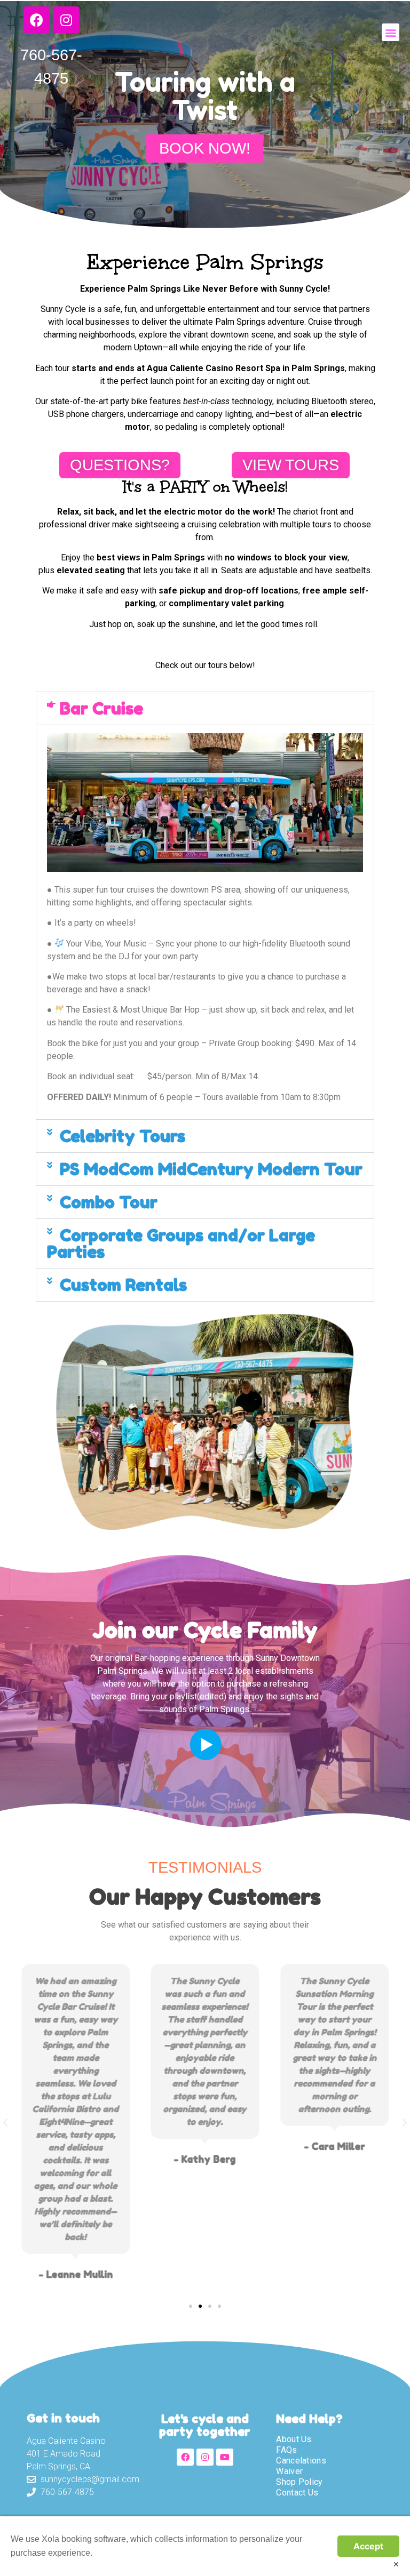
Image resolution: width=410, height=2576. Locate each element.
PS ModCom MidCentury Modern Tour (211, 1169)
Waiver (289, 2471)
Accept (368, 2546)
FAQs (286, 2450)
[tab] (205, 708)
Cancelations (301, 2461)
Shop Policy (299, 2482)
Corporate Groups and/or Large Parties (181, 1243)
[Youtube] (225, 2457)
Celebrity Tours (123, 1136)
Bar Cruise (101, 708)
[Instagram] (205, 2457)
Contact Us (297, 2493)
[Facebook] (185, 2457)
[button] (391, 32)
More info (112, 2553)
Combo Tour (109, 1202)
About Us (294, 2439)
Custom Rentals (123, 1285)
